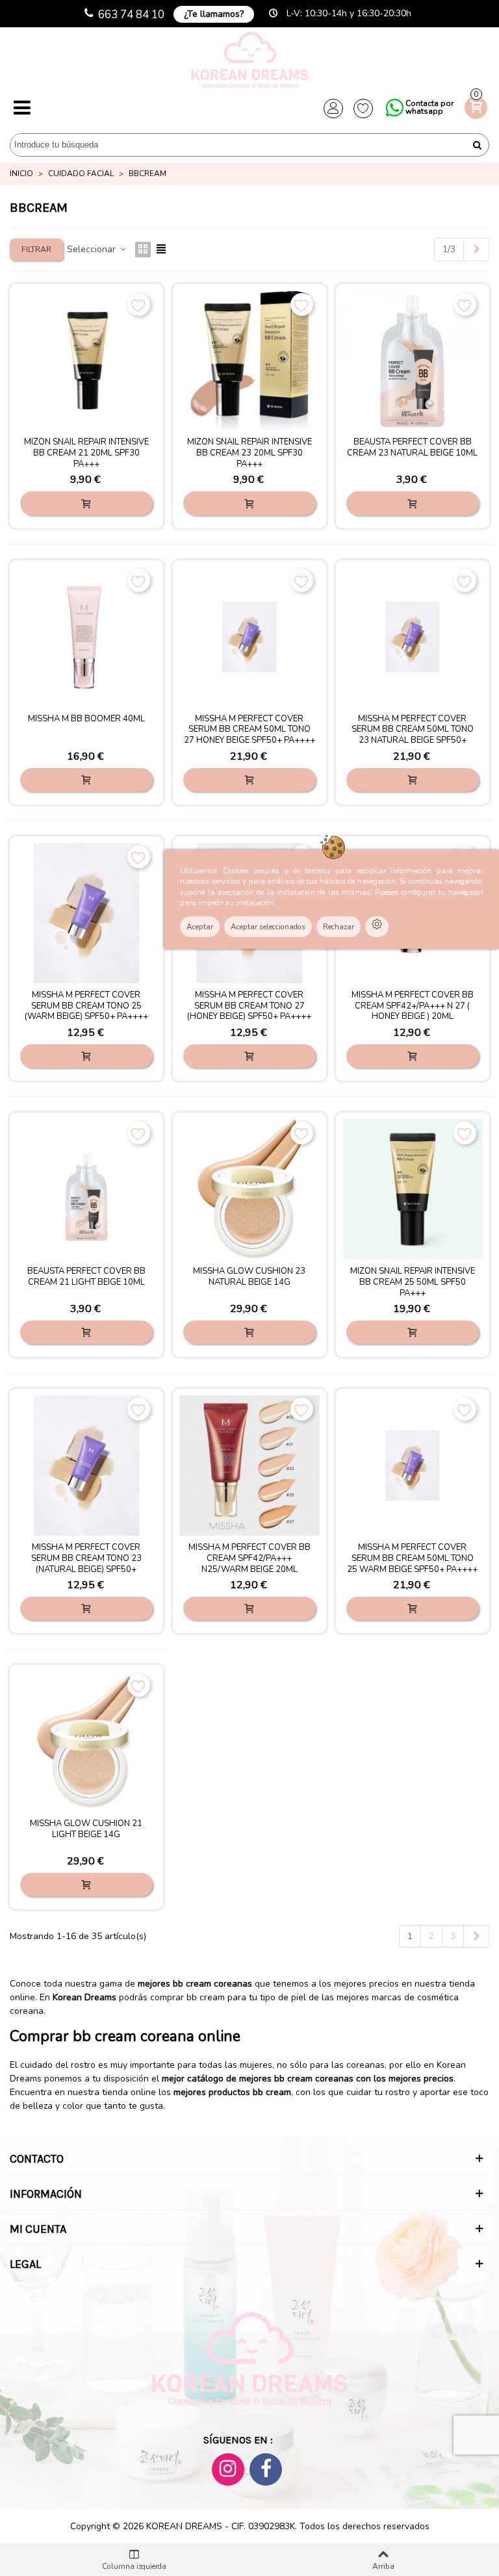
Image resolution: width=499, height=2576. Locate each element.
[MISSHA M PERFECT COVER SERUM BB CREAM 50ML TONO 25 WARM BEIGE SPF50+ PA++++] (413, 1465)
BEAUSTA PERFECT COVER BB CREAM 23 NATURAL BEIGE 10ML (412, 448)
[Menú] (22, 109)
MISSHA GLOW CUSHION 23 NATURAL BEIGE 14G (249, 1277)
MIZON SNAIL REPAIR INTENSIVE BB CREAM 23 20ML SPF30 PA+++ (249, 453)
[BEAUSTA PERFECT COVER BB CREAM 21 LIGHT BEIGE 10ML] (86, 1189)
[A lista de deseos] (139, 304)
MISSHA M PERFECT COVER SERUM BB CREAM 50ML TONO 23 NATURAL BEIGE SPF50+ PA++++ (413, 736)
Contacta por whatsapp (429, 107)
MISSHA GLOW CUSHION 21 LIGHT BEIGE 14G (86, 1829)
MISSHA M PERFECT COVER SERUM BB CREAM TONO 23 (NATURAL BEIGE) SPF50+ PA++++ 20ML (86, 1564)
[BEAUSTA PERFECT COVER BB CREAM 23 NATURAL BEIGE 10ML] (413, 361)
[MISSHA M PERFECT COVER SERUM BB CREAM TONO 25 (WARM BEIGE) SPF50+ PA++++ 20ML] (86, 913)
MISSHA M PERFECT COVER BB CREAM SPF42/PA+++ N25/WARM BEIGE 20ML (249, 1559)
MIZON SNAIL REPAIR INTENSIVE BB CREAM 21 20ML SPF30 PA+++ (86, 453)
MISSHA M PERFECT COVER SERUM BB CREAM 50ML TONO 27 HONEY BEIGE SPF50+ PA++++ (249, 730)
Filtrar (36, 250)
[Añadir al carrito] (86, 503)
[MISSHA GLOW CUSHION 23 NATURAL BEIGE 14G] (249, 1189)
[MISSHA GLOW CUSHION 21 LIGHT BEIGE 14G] (86, 1742)
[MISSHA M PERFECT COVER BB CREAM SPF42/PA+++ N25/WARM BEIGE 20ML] (249, 1465)
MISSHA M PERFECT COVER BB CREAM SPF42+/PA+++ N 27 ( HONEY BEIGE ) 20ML (413, 1006)
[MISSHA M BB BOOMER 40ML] (86, 637)
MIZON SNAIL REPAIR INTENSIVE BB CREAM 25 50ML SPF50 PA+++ (413, 1282)
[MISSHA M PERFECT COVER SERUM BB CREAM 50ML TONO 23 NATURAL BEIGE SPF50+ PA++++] (413, 637)
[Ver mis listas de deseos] (363, 109)
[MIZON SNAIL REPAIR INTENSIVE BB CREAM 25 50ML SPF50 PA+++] (413, 1189)
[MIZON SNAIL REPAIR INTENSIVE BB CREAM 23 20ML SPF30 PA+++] (249, 361)
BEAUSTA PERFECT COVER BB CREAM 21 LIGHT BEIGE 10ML (86, 1277)
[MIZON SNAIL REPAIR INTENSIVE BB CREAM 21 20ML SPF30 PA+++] (86, 361)
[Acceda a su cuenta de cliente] (333, 109)
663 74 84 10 (131, 15)
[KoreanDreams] (249, 61)
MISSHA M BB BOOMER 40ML (86, 719)
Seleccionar (93, 249)
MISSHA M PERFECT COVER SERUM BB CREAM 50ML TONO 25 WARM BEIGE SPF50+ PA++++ (412, 1559)
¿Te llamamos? (214, 14)
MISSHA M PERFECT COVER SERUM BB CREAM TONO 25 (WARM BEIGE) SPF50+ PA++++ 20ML (86, 1012)
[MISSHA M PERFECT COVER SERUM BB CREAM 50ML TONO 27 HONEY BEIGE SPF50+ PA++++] (249, 637)
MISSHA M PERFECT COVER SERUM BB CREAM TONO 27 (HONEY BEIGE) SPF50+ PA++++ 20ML (249, 1012)
